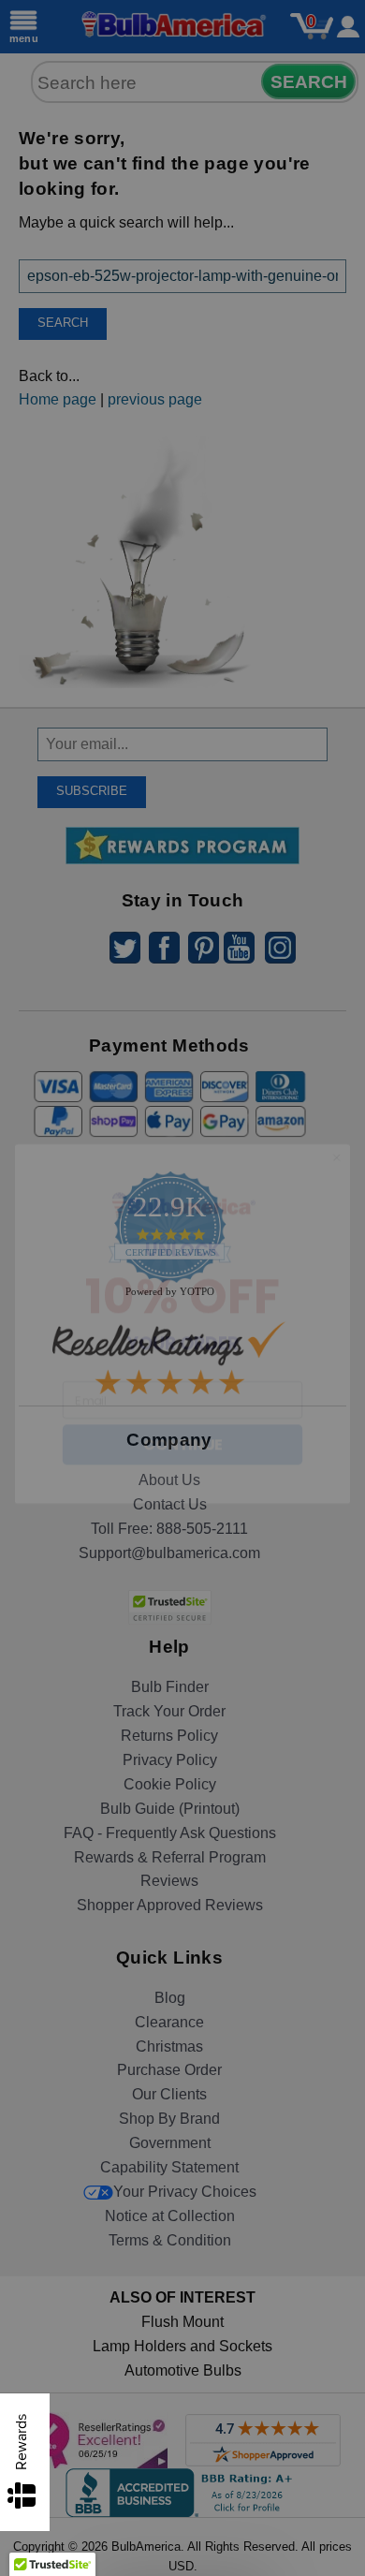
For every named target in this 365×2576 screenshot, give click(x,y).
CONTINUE (182, 1409)
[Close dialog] (337, 1122)
